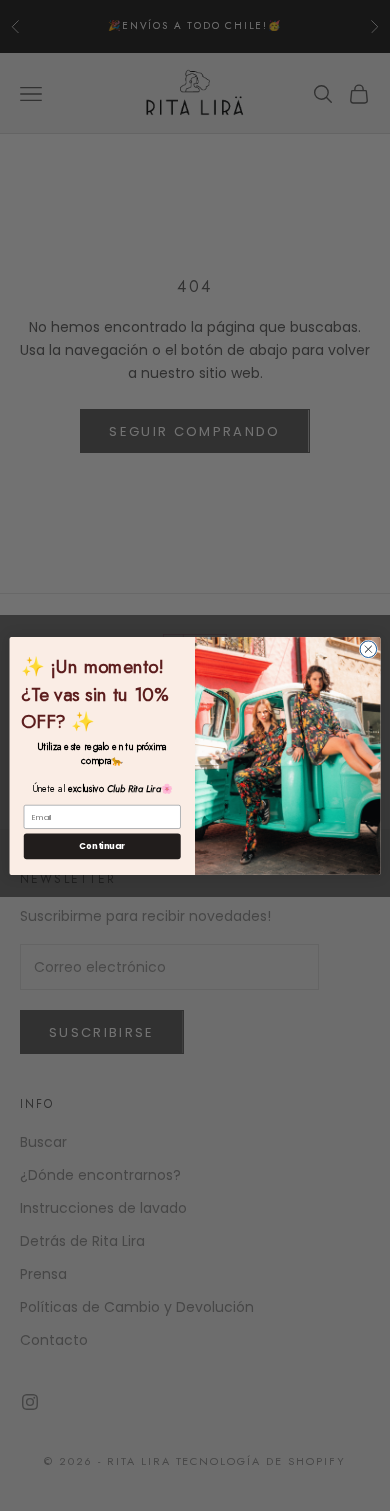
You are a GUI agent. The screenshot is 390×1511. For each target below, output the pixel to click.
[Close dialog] (368, 648)
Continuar (102, 846)
